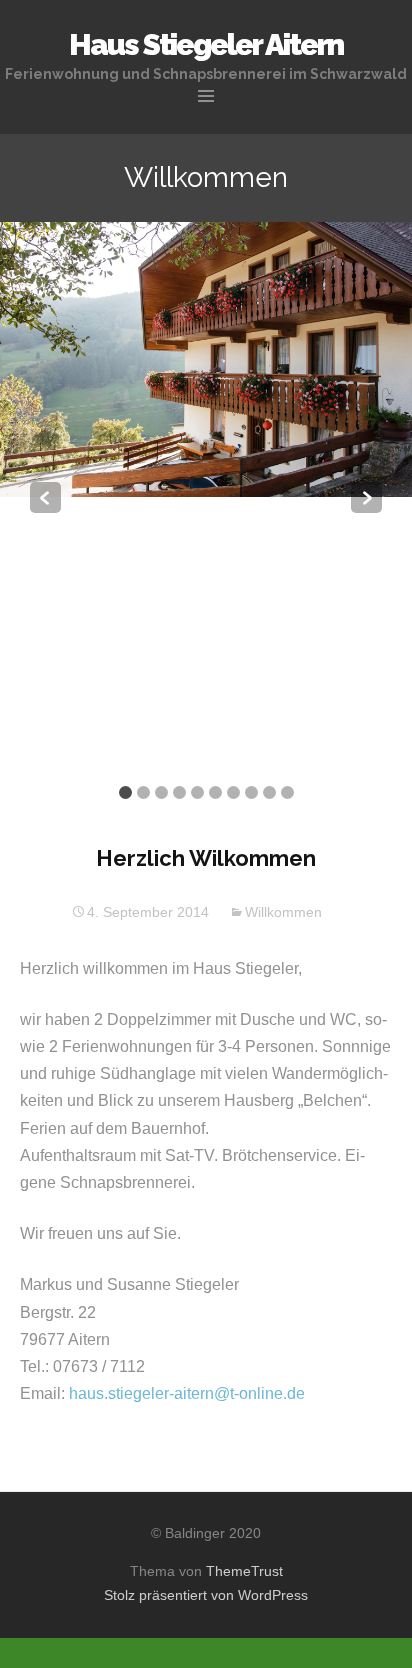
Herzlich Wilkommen (206, 858)
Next (366, 497)
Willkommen (283, 912)
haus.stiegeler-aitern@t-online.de (187, 1393)
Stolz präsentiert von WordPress (206, 1595)
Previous (45, 497)
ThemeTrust (244, 1571)
